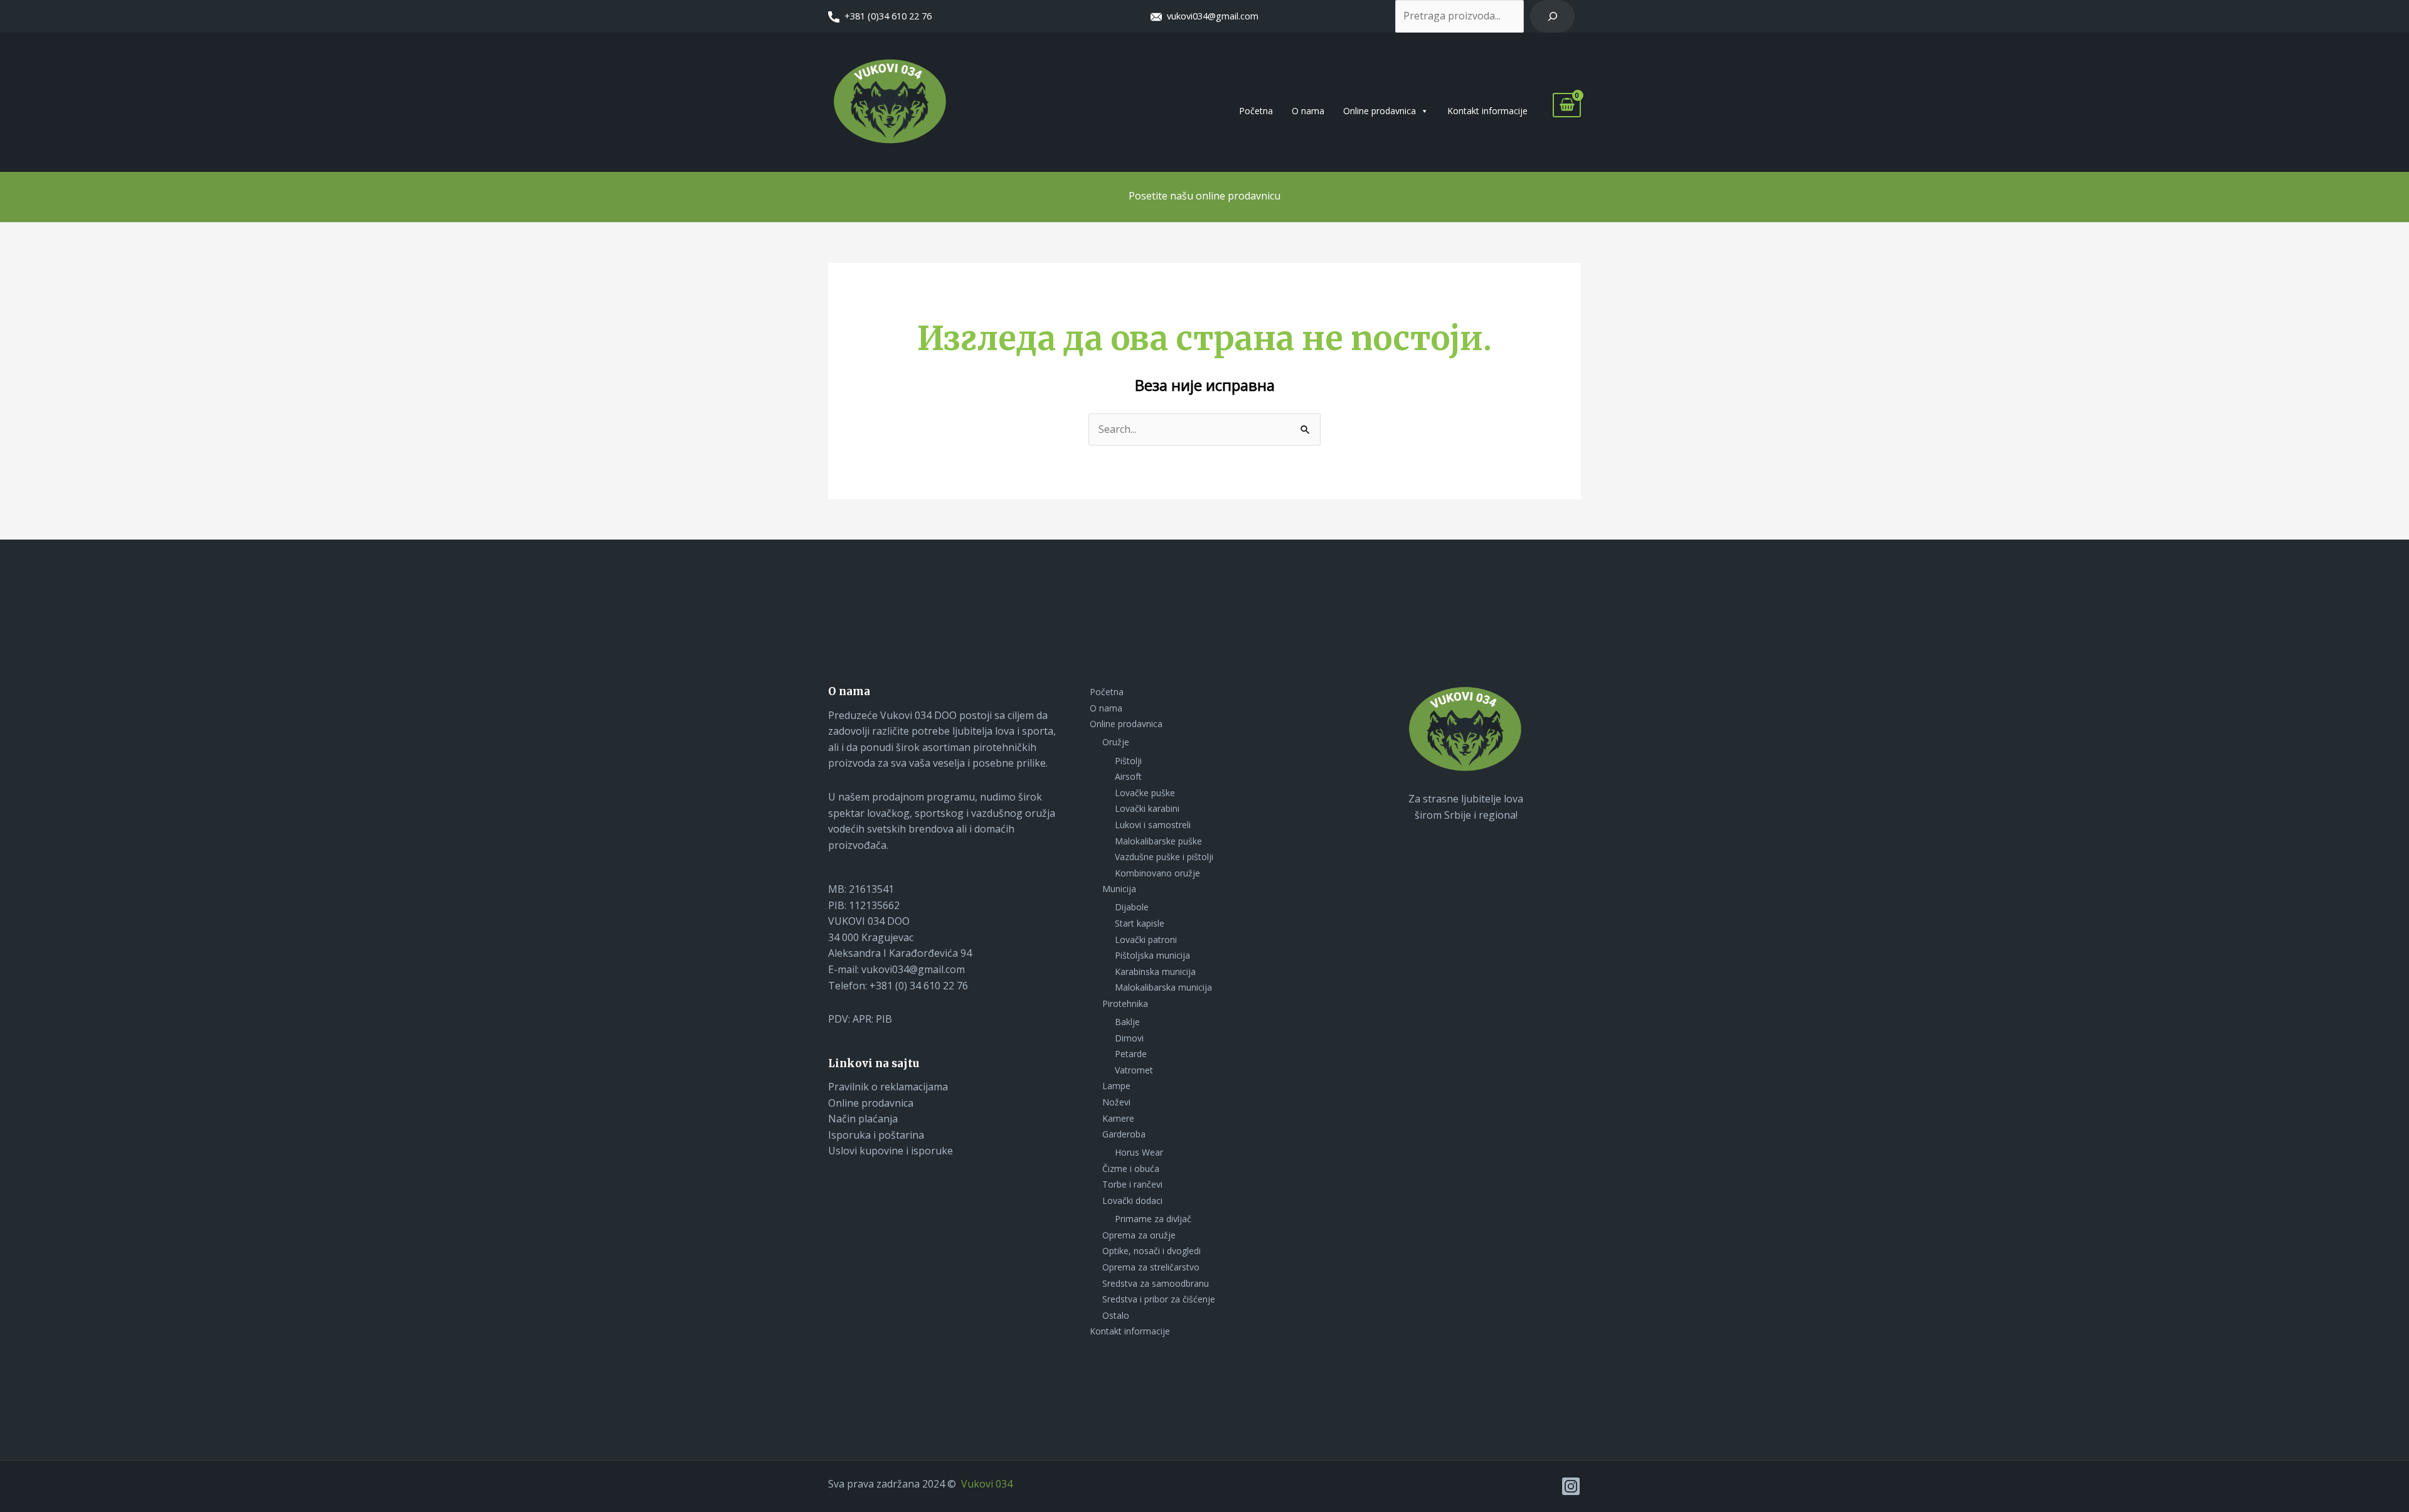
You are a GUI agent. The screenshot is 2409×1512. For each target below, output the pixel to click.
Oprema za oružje (1139, 1235)
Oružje (1116, 742)
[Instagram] (1571, 1486)
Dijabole (1132, 907)
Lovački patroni (1146, 940)
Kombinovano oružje (1157, 873)
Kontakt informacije (1487, 111)
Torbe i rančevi (1132, 1184)
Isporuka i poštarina (876, 1135)
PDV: (840, 1019)
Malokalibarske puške (1158, 841)
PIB (884, 1019)
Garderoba (1124, 1134)
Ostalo (1116, 1315)
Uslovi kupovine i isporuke (891, 1151)
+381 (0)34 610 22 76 (888, 16)
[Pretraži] (1552, 16)
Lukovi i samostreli (1153, 825)
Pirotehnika (1125, 1004)
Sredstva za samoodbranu (1156, 1283)
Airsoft (1128, 776)
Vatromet (1134, 1070)
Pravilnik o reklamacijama (888, 1087)
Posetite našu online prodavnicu (1204, 196)
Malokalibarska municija (1163, 987)
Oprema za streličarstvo (1151, 1267)
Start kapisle (1140, 923)
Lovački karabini (1147, 808)
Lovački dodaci (1132, 1201)
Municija (1119, 889)
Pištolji (1128, 761)
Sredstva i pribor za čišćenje (1159, 1299)
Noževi (1116, 1102)
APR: (864, 1019)
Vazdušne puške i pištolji (1164, 857)
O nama (1308, 111)
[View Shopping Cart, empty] (1567, 105)
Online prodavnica (1380, 111)
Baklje (1127, 1022)
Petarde (1131, 1054)
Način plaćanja (863, 1119)
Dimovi (1129, 1038)
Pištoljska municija (1152, 955)
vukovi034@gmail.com (1210, 16)
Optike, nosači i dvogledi (1151, 1251)
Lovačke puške (1145, 793)
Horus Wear (1139, 1152)
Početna (1256, 111)
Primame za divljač (1153, 1219)
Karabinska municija (1155, 972)
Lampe (1116, 1086)
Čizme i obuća (1131, 1169)
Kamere (1118, 1118)
